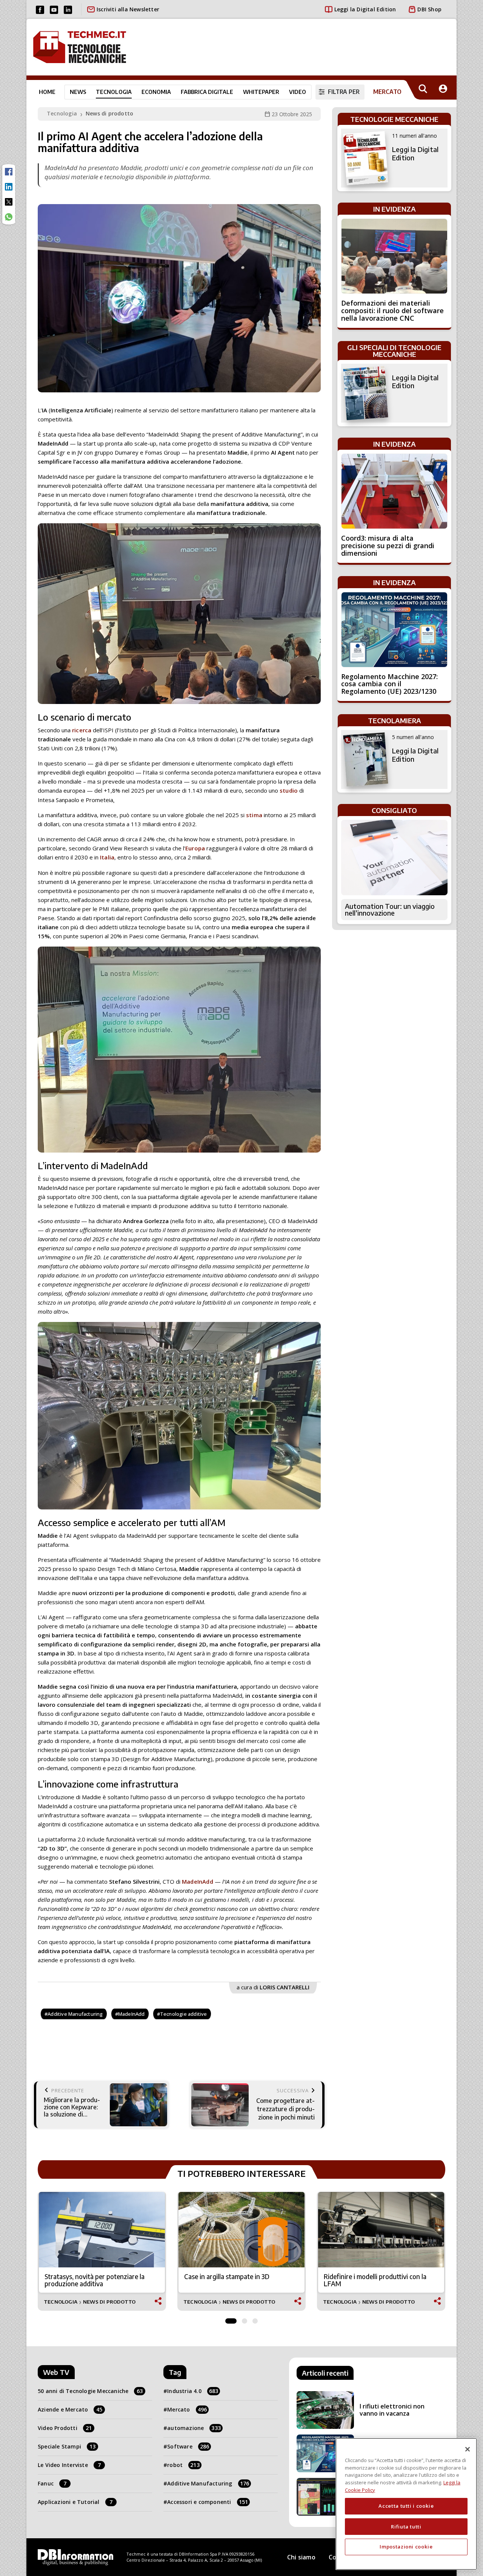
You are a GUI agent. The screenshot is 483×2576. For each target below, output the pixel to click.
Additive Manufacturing (75, 2014)
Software (188, 2446)
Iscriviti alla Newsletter (128, 9)
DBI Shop (429, 9)
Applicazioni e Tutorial (75, 2502)
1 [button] (231, 2319)
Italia (107, 857)
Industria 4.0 (193, 2391)
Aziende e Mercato (70, 2409)
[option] (102, 2251)
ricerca (82, 730)
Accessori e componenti (208, 2502)
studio (289, 790)
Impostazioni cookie (406, 2547)
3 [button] (255, 2319)
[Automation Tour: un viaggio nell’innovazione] (394, 858)
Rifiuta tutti (406, 2526)
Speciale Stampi (67, 2446)
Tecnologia (114, 92)
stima (254, 815)
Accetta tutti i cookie (406, 2506)
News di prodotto (109, 113)
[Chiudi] (468, 2449)
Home (47, 92)
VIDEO (298, 92)
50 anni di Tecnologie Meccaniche (90, 2391)
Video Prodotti (65, 2428)
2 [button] (245, 2319)
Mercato (187, 2409)
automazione (194, 2428)
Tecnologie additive (184, 2014)
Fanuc (52, 2483)
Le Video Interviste (69, 2465)
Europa (195, 848)
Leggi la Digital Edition (365, 9)
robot (183, 2465)
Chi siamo (301, 2557)
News (78, 92)
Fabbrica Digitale (207, 92)
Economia (156, 92)
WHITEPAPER (261, 92)
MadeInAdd (198, 1881)
